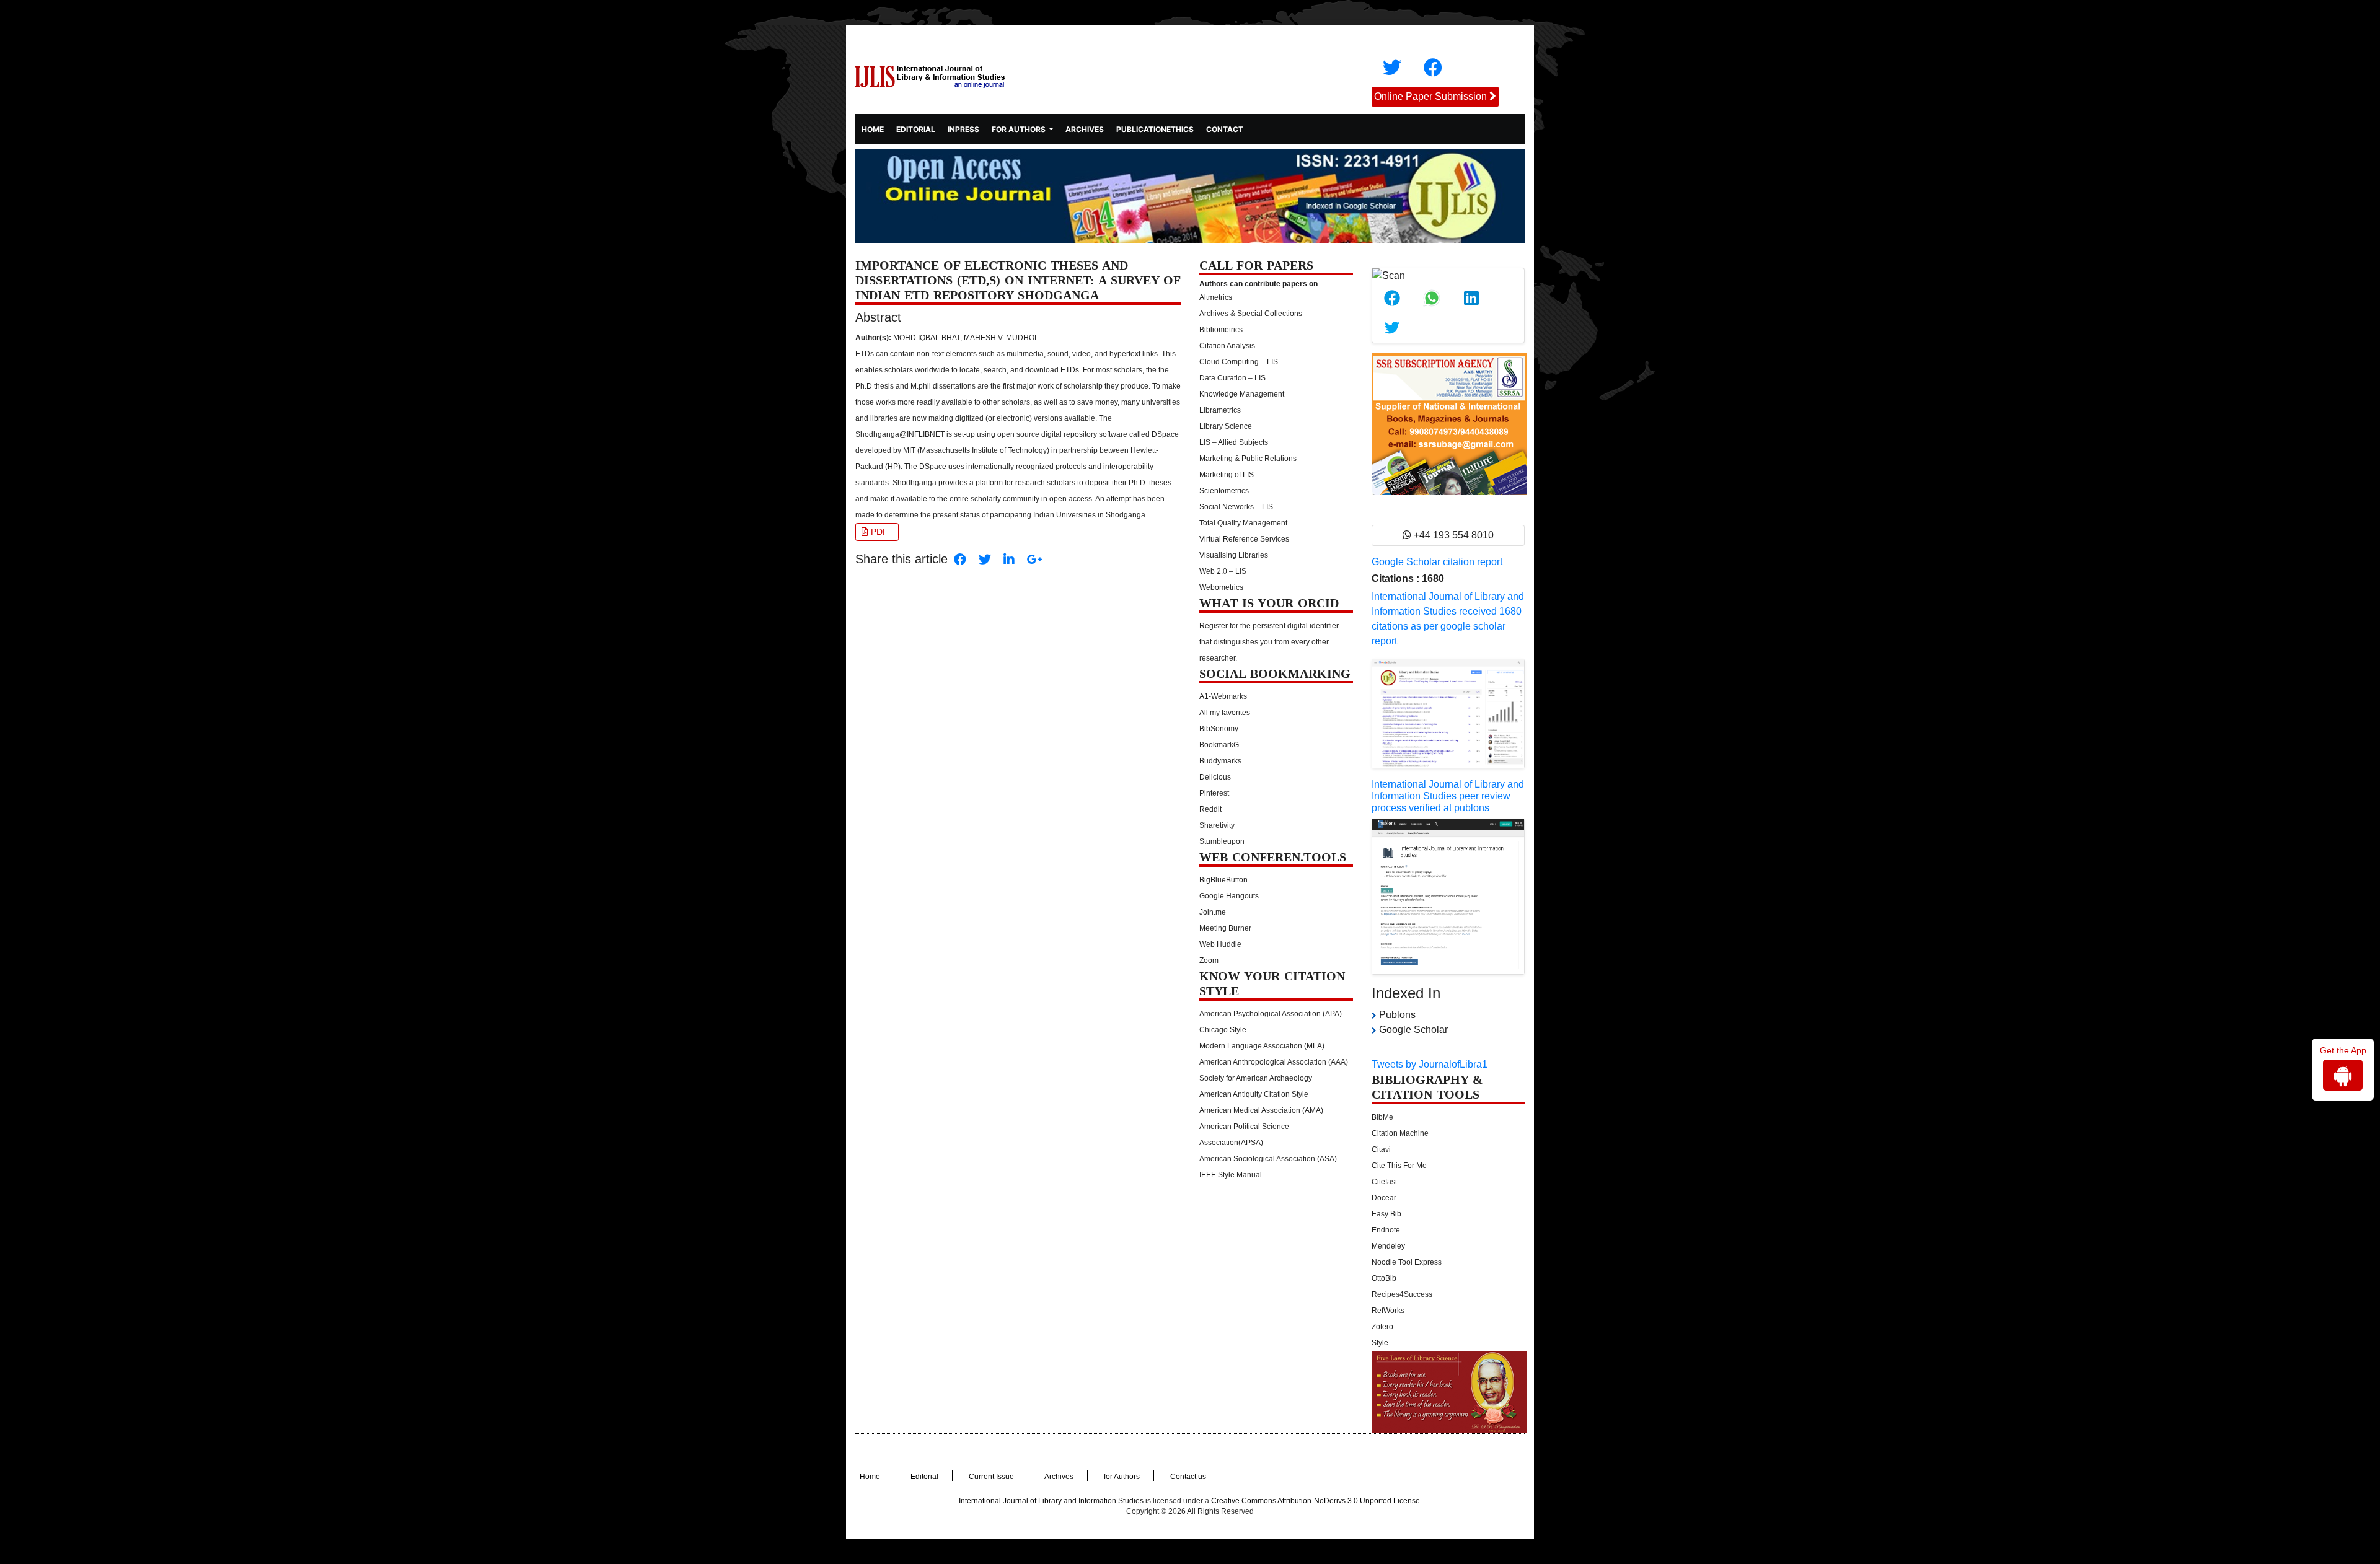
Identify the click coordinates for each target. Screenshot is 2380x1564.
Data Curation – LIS (1232, 378)
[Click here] (1392, 68)
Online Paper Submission (1430, 96)
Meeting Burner (1225, 928)
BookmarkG (1219, 745)
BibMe (1382, 1117)
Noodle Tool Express (1407, 1262)
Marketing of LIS (1227, 475)
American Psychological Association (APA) (1271, 1014)
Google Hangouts (1229, 896)
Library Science (1226, 426)
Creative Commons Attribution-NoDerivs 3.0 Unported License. (1316, 1501)
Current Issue (991, 1477)
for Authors (1122, 1477)
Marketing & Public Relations (1248, 459)
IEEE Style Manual (1231, 1175)
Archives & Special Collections (1251, 314)
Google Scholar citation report (1437, 562)
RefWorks (1388, 1311)
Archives (1085, 129)
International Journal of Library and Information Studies (1051, 1501)
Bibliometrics (1221, 330)
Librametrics (1220, 410)
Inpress (963, 129)
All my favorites (1225, 713)
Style (1380, 1343)
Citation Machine (1400, 1133)
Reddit (1210, 809)
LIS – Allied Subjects (1234, 442)
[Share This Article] (1392, 298)
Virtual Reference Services (1244, 539)
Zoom (1209, 960)
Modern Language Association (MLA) (1262, 1046)
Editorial (916, 129)
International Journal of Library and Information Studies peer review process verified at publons (1448, 796)
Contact (1225, 129)
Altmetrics (1216, 297)
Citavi (1381, 1149)
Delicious (1215, 777)
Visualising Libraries (1234, 555)
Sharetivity (1217, 825)
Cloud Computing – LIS (1239, 362)
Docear (1384, 1198)
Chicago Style (1223, 1030)
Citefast (1384, 1182)
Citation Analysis (1227, 346)
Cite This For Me (1399, 1166)
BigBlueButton (1223, 880)
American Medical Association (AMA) (1261, 1110)
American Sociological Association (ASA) (1268, 1159)
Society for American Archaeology (1256, 1078)
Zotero (1382, 1327)
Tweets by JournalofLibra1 (1430, 1064)
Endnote (1386, 1230)
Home (873, 128)
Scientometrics (1224, 491)
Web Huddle (1220, 944)
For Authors (1020, 129)
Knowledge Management (1242, 394)
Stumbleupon (1222, 841)
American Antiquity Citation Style (1254, 1094)
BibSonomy (1219, 729)
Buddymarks (1220, 761)
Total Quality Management (1243, 523)
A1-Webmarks (1223, 696)
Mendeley (1388, 1246)
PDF (878, 532)
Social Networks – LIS (1236, 507)
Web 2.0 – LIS (1223, 571)
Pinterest (1214, 793)
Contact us (1188, 1477)
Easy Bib (1386, 1214)
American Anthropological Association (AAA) (1274, 1062)
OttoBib (1384, 1278)
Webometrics (1221, 587)
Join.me (1213, 912)
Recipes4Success (1402, 1294)
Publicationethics (1155, 129)
